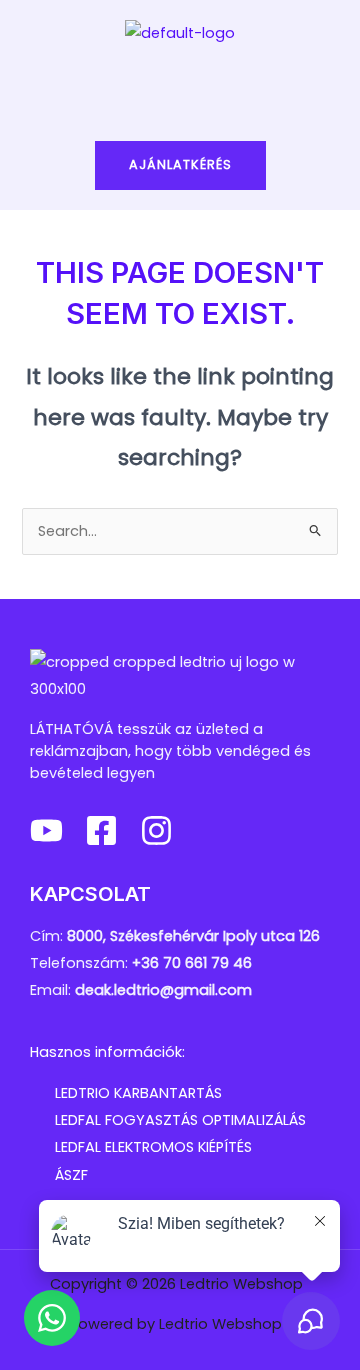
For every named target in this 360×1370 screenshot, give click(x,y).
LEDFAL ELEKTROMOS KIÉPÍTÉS (153, 1147)
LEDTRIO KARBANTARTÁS (138, 1093)
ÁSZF (71, 1175)
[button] (180, 86)
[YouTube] (46, 830)
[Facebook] (101, 830)
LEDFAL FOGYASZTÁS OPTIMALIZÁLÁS (180, 1120)
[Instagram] (156, 830)
